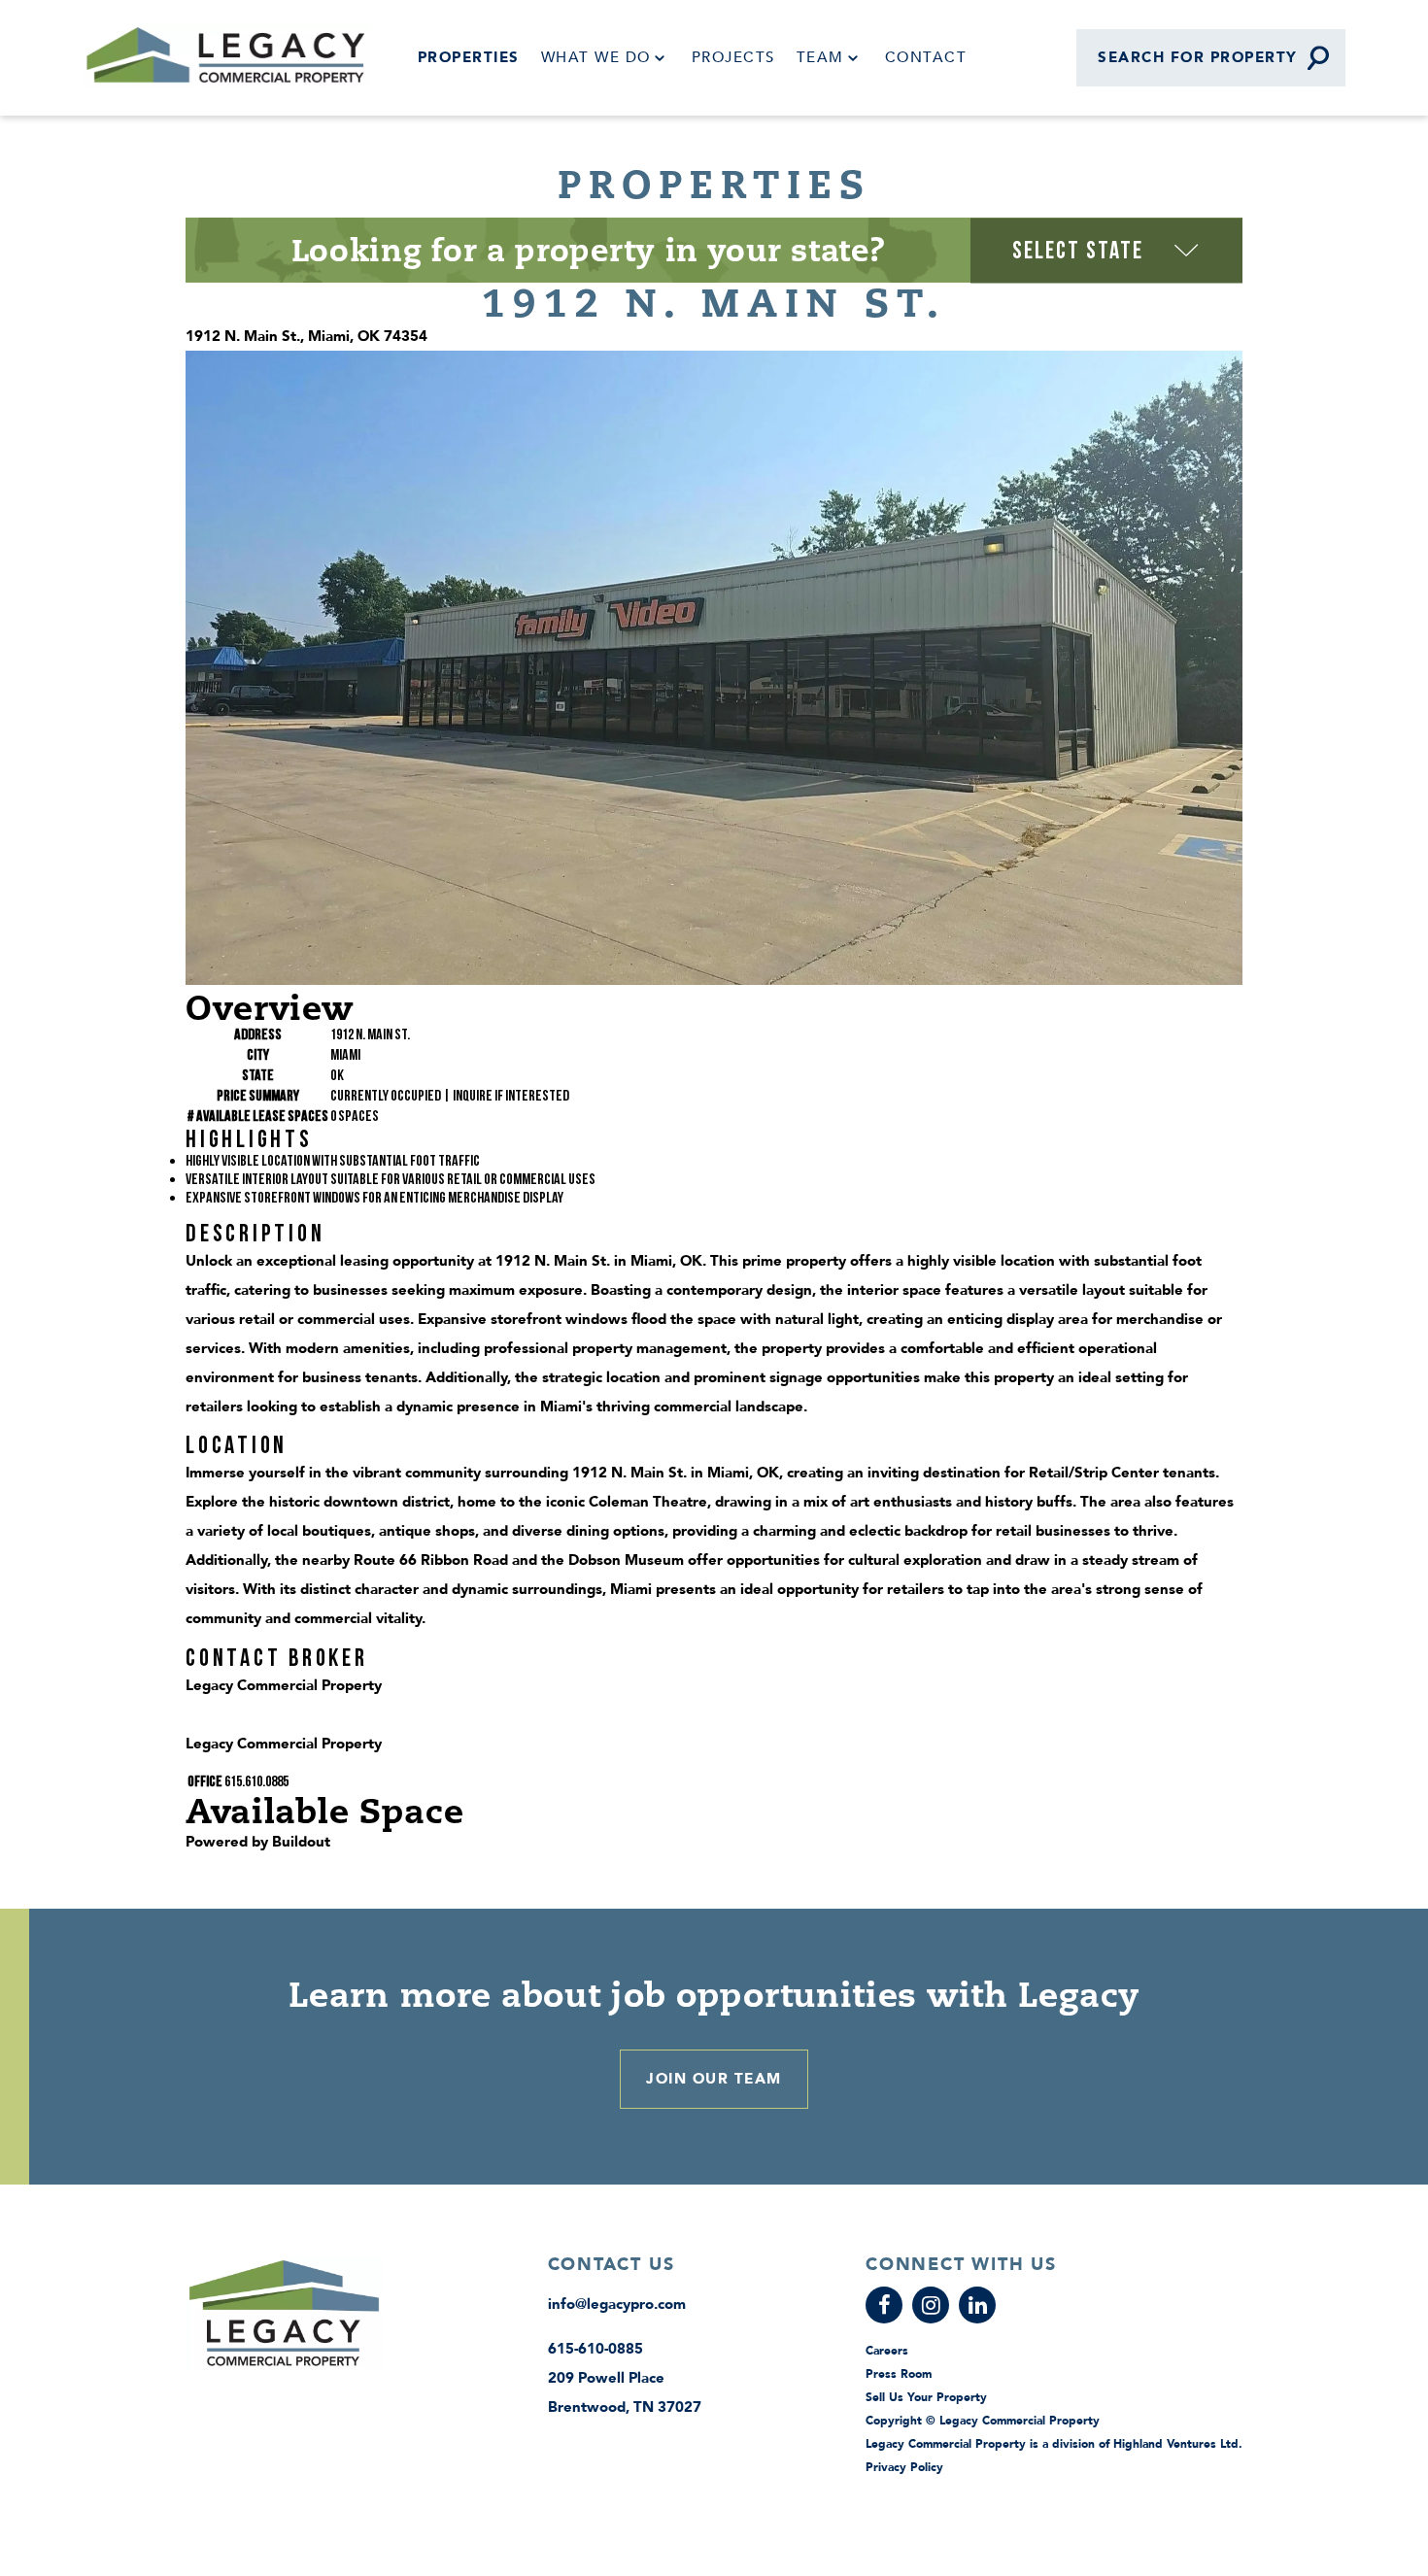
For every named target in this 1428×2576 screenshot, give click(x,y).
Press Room (899, 2374)
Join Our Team (714, 2079)
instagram (931, 2305)
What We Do (596, 57)
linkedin (977, 2305)
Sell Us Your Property (926, 2397)
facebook (884, 2305)
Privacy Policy (904, 2467)
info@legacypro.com (617, 2304)
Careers (887, 2351)
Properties (469, 57)
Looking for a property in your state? (588, 250)
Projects (733, 57)
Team (820, 57)
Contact (926, 57)
